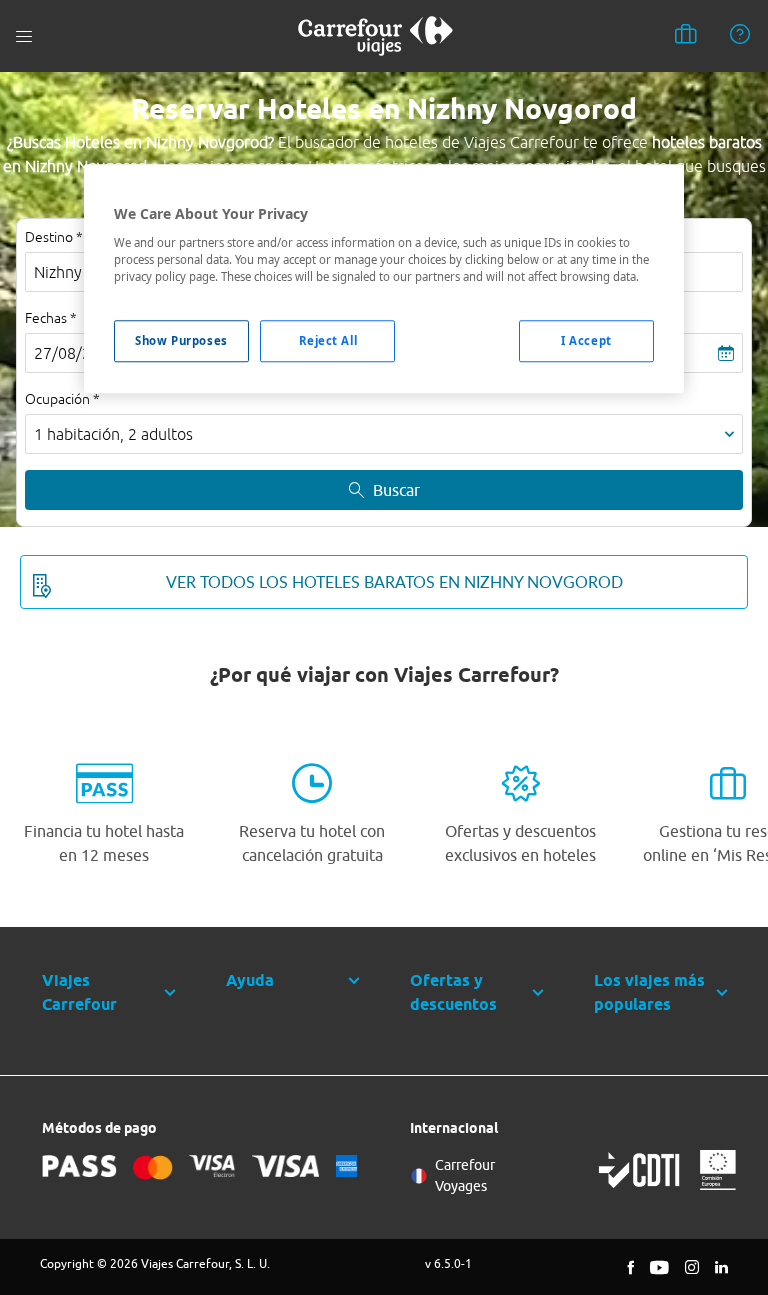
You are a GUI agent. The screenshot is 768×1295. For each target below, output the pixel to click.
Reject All (328, 340)
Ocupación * (62, 399)
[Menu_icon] (24, 36)
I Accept (586, 340)
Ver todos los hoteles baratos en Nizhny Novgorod (394, 582)
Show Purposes (181, 340)
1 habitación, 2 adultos (113, 434)
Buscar (396, 490)
